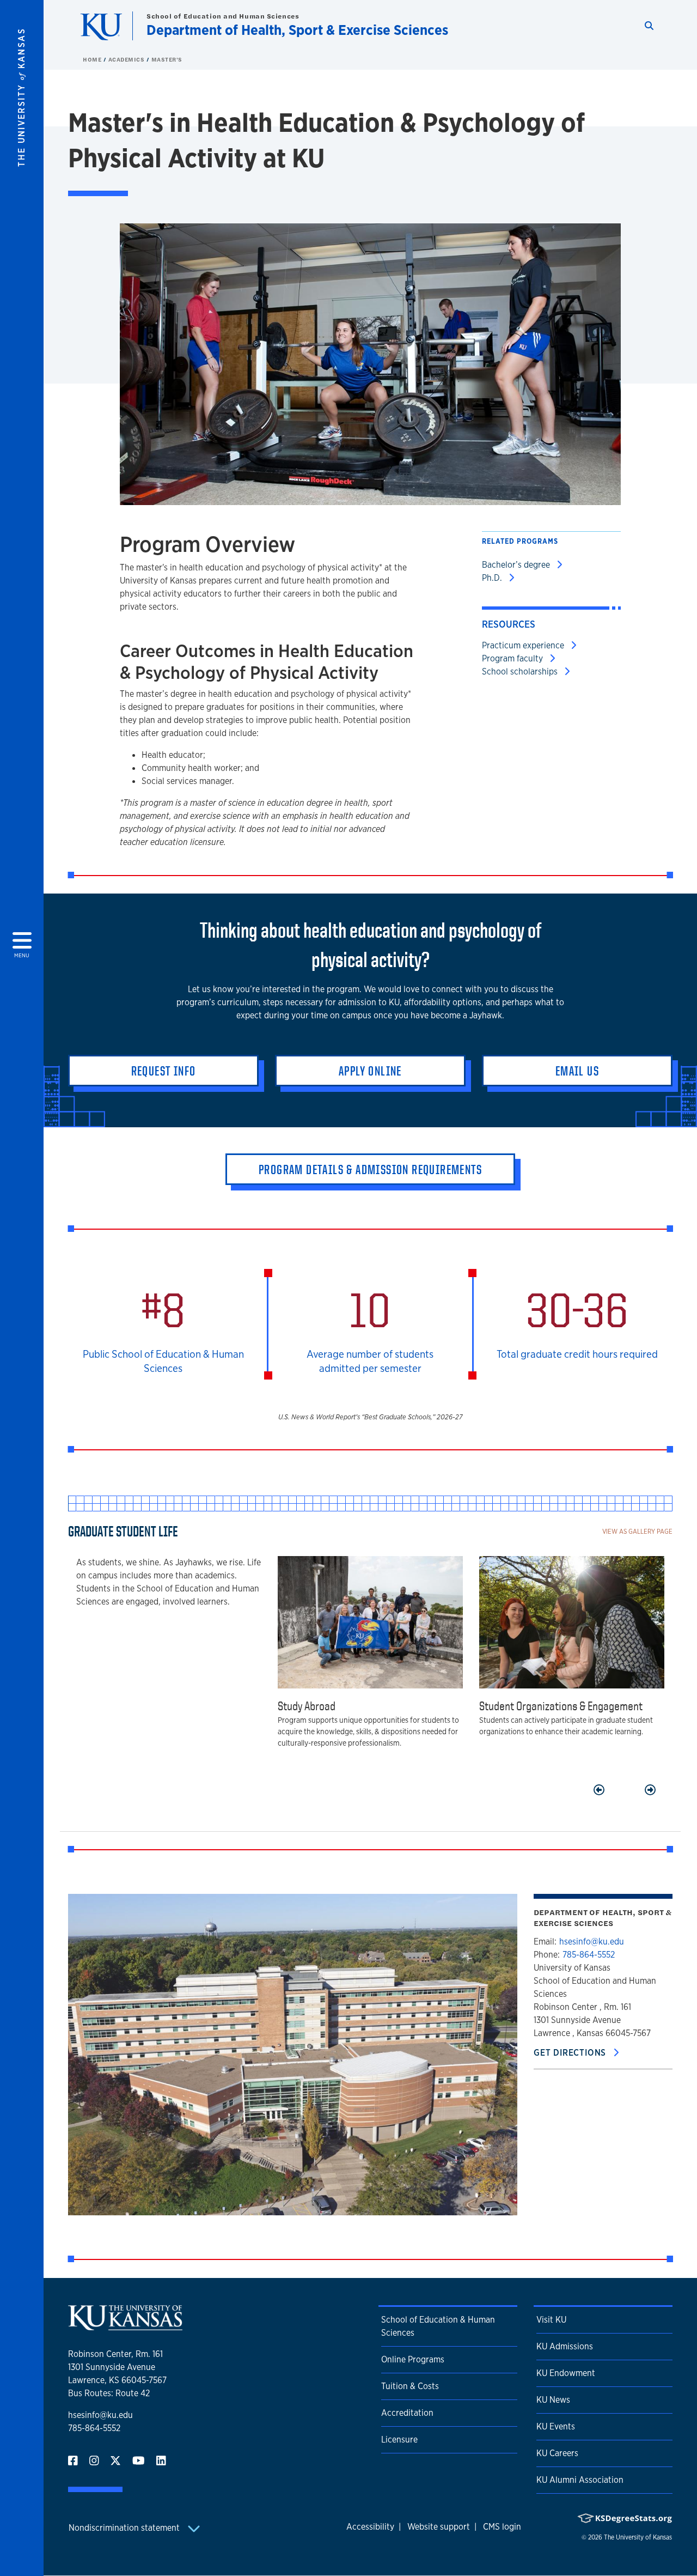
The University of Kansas (638, 2537)
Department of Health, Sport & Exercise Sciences (297, 30)
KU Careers (557, 2453)
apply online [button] (370, 1071)
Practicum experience (524, 645)
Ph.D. (493, 578)
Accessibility (370, 2527)
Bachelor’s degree (517, 565)
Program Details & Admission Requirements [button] (370, 1169)
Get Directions (571, 2053)
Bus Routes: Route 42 (109, 2393)
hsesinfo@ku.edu (592, 1942)
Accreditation (407, 2413)
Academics (127, 59)
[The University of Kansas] (125, 2326)
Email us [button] (577, 1071)
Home (93, 59)
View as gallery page (637, 1531)
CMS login (502, 2527)
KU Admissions (565, 2346)
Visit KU (551, 2320)
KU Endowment (566, 2373)
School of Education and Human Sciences (223, 16)
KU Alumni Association (580, 2480)
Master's (167, 59)
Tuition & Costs (410, 2386)
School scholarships (521, 672)
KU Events (556, 2426)
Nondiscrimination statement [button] (125, 2528)
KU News (553, 2400)
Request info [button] (164, 1071)
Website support (439, 2527)
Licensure (399, 2440)
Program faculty (513, 658)
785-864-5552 (589, 1955)
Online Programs (413, 2359)
